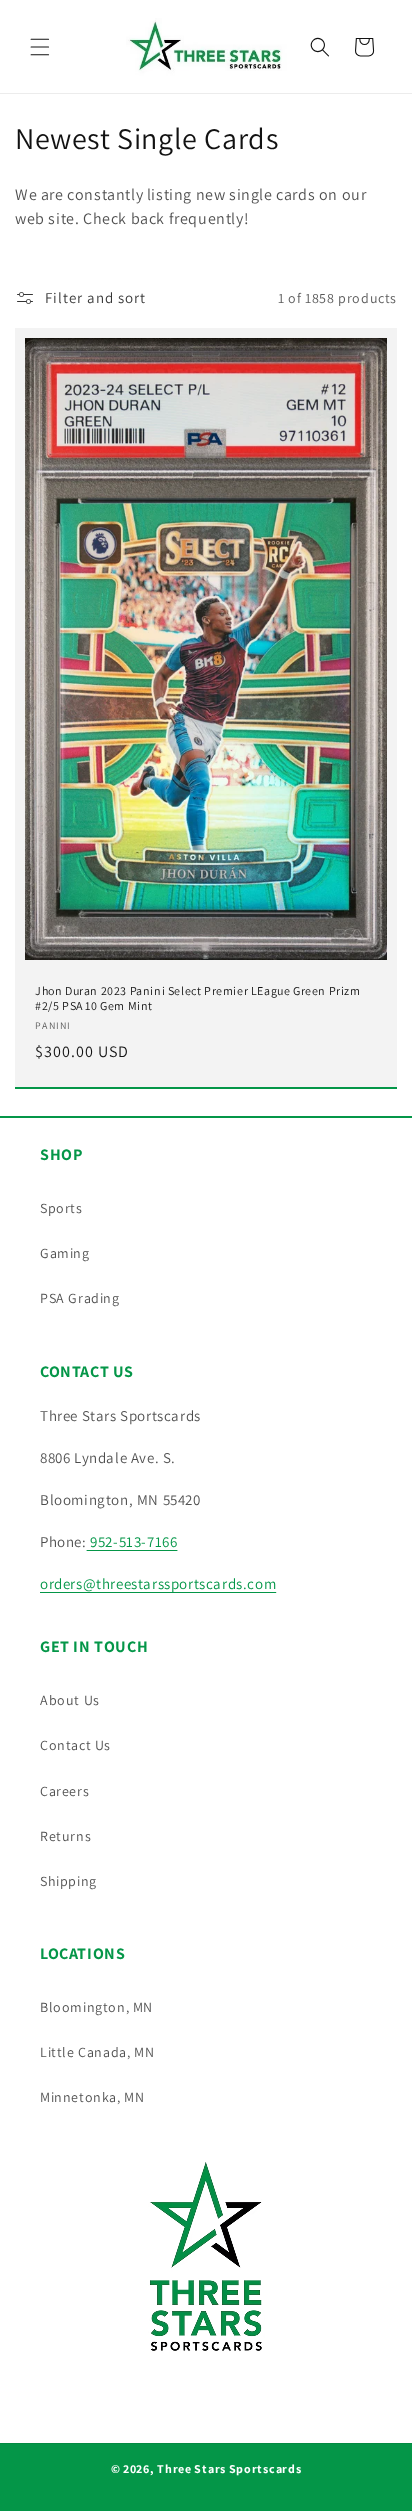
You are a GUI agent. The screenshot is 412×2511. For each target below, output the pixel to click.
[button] (40, 47)
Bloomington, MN (96, 2007)
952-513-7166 (132, 1541)
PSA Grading (80, 1298)
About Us (70, 1700)
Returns (65, 1836)
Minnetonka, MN (92, 2097)
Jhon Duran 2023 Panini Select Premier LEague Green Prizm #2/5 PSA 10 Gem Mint (198, 998)
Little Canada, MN (97, 2052)
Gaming (65, 1253)
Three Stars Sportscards (229, 2468)
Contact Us (75, 1745)
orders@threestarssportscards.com (158, 1583)
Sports (61, 1208)
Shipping (68, 1881)
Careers (64, 1791)
